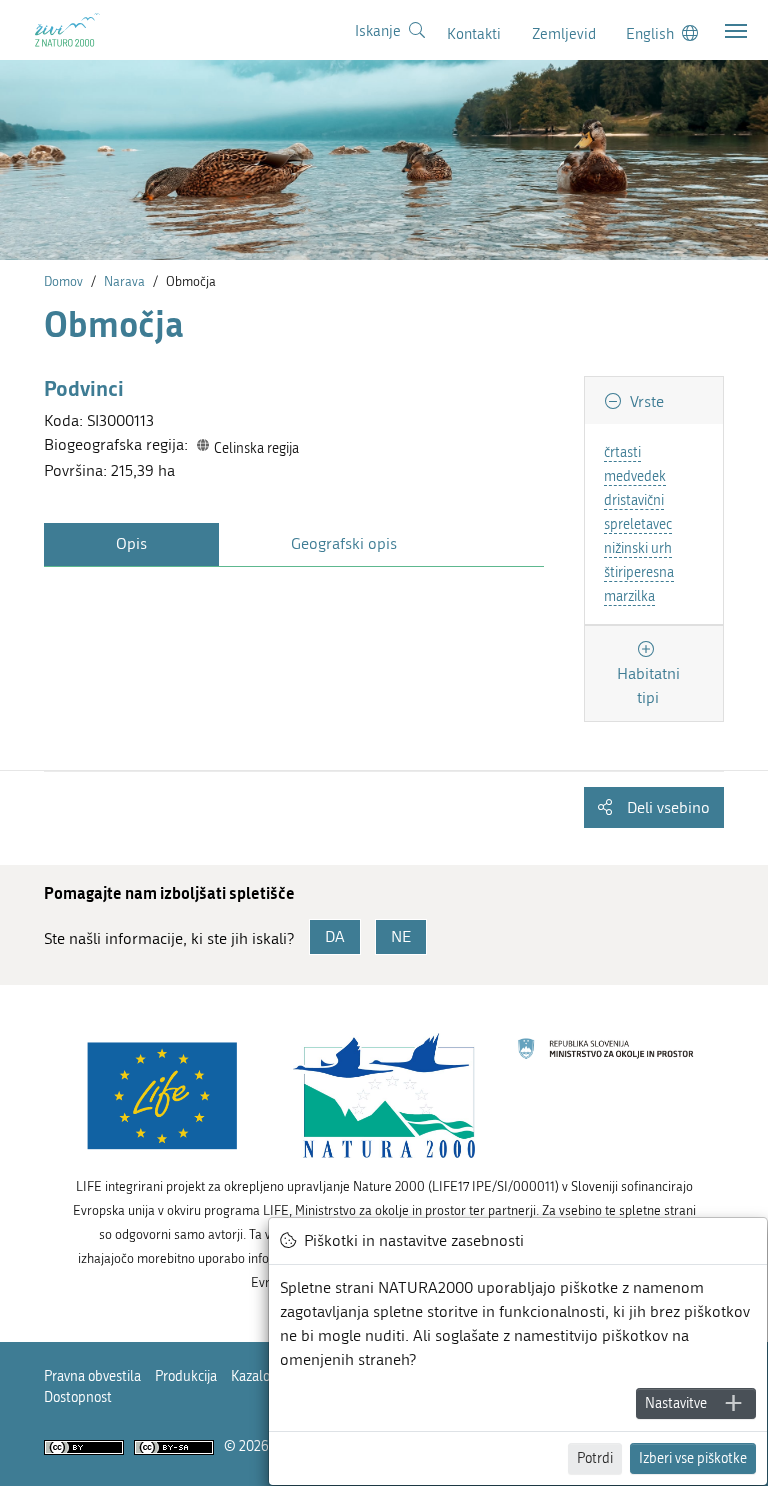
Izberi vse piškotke (693, 1458)
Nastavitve (676, 1403)
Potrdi (595, 1458)
